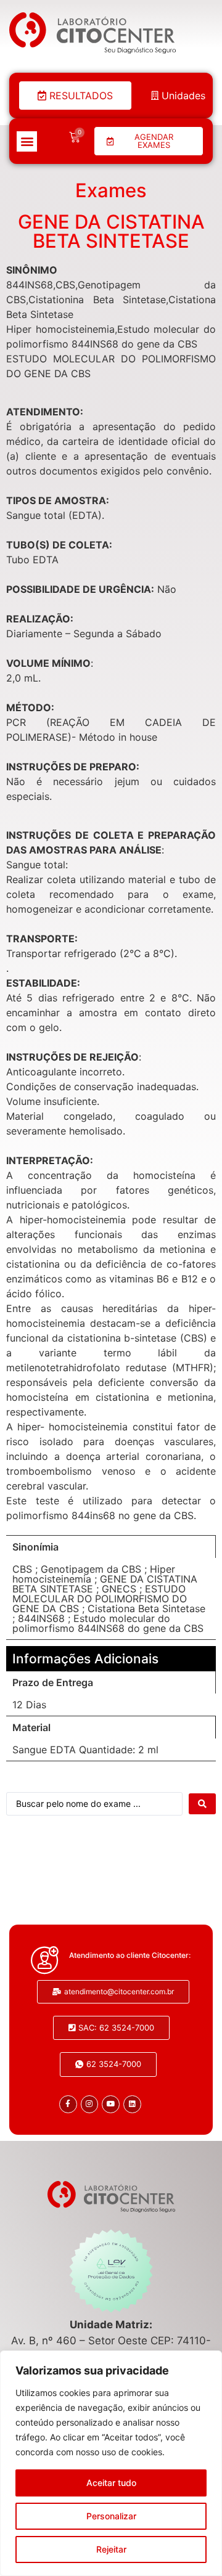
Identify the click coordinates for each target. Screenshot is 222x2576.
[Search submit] (202, 1804)
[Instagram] (90, 2104)
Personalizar (111, 2516)
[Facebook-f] (68, 2104)
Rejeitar (111, 2549)
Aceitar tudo (111, 2483)
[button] (27, 141)
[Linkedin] (132, 2104)
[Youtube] (111, 2104)
